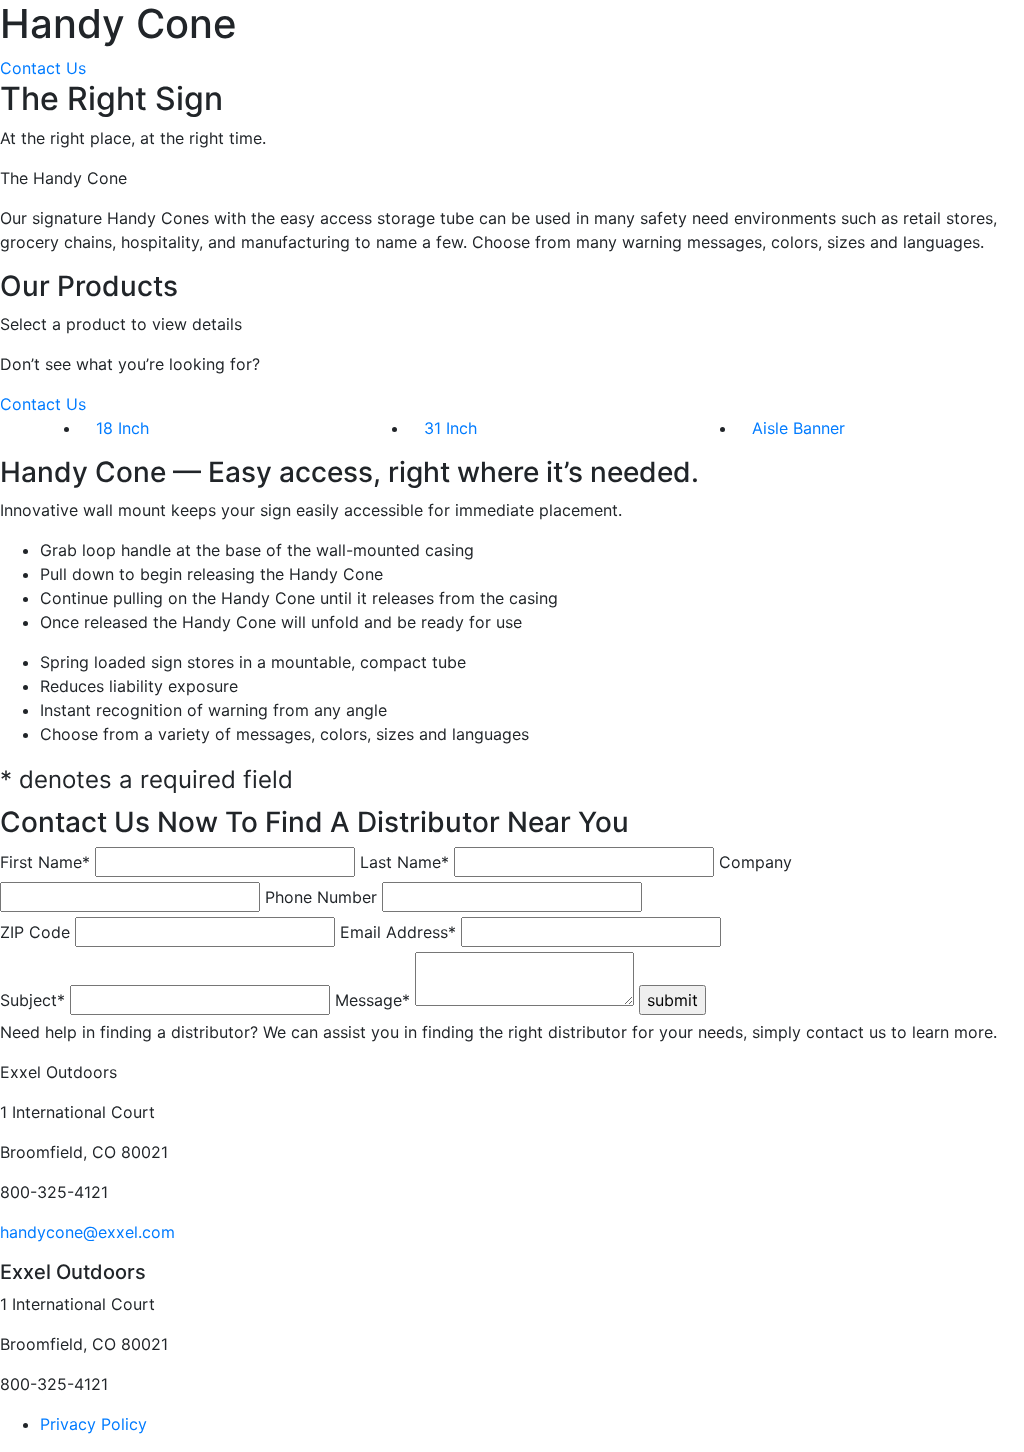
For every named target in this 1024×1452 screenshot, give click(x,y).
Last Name (404, 862)
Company (755, 862)
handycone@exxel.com (87, 1232)
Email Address (398, 932)
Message (372, 1000)
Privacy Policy (93, 1424)
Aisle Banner (798, 428)
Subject (32, 1000)
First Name (45, 862)
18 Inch (122, 428)
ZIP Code (35, 932)
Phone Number (321, 897)
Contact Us (43, 68)
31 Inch (450, 428)
